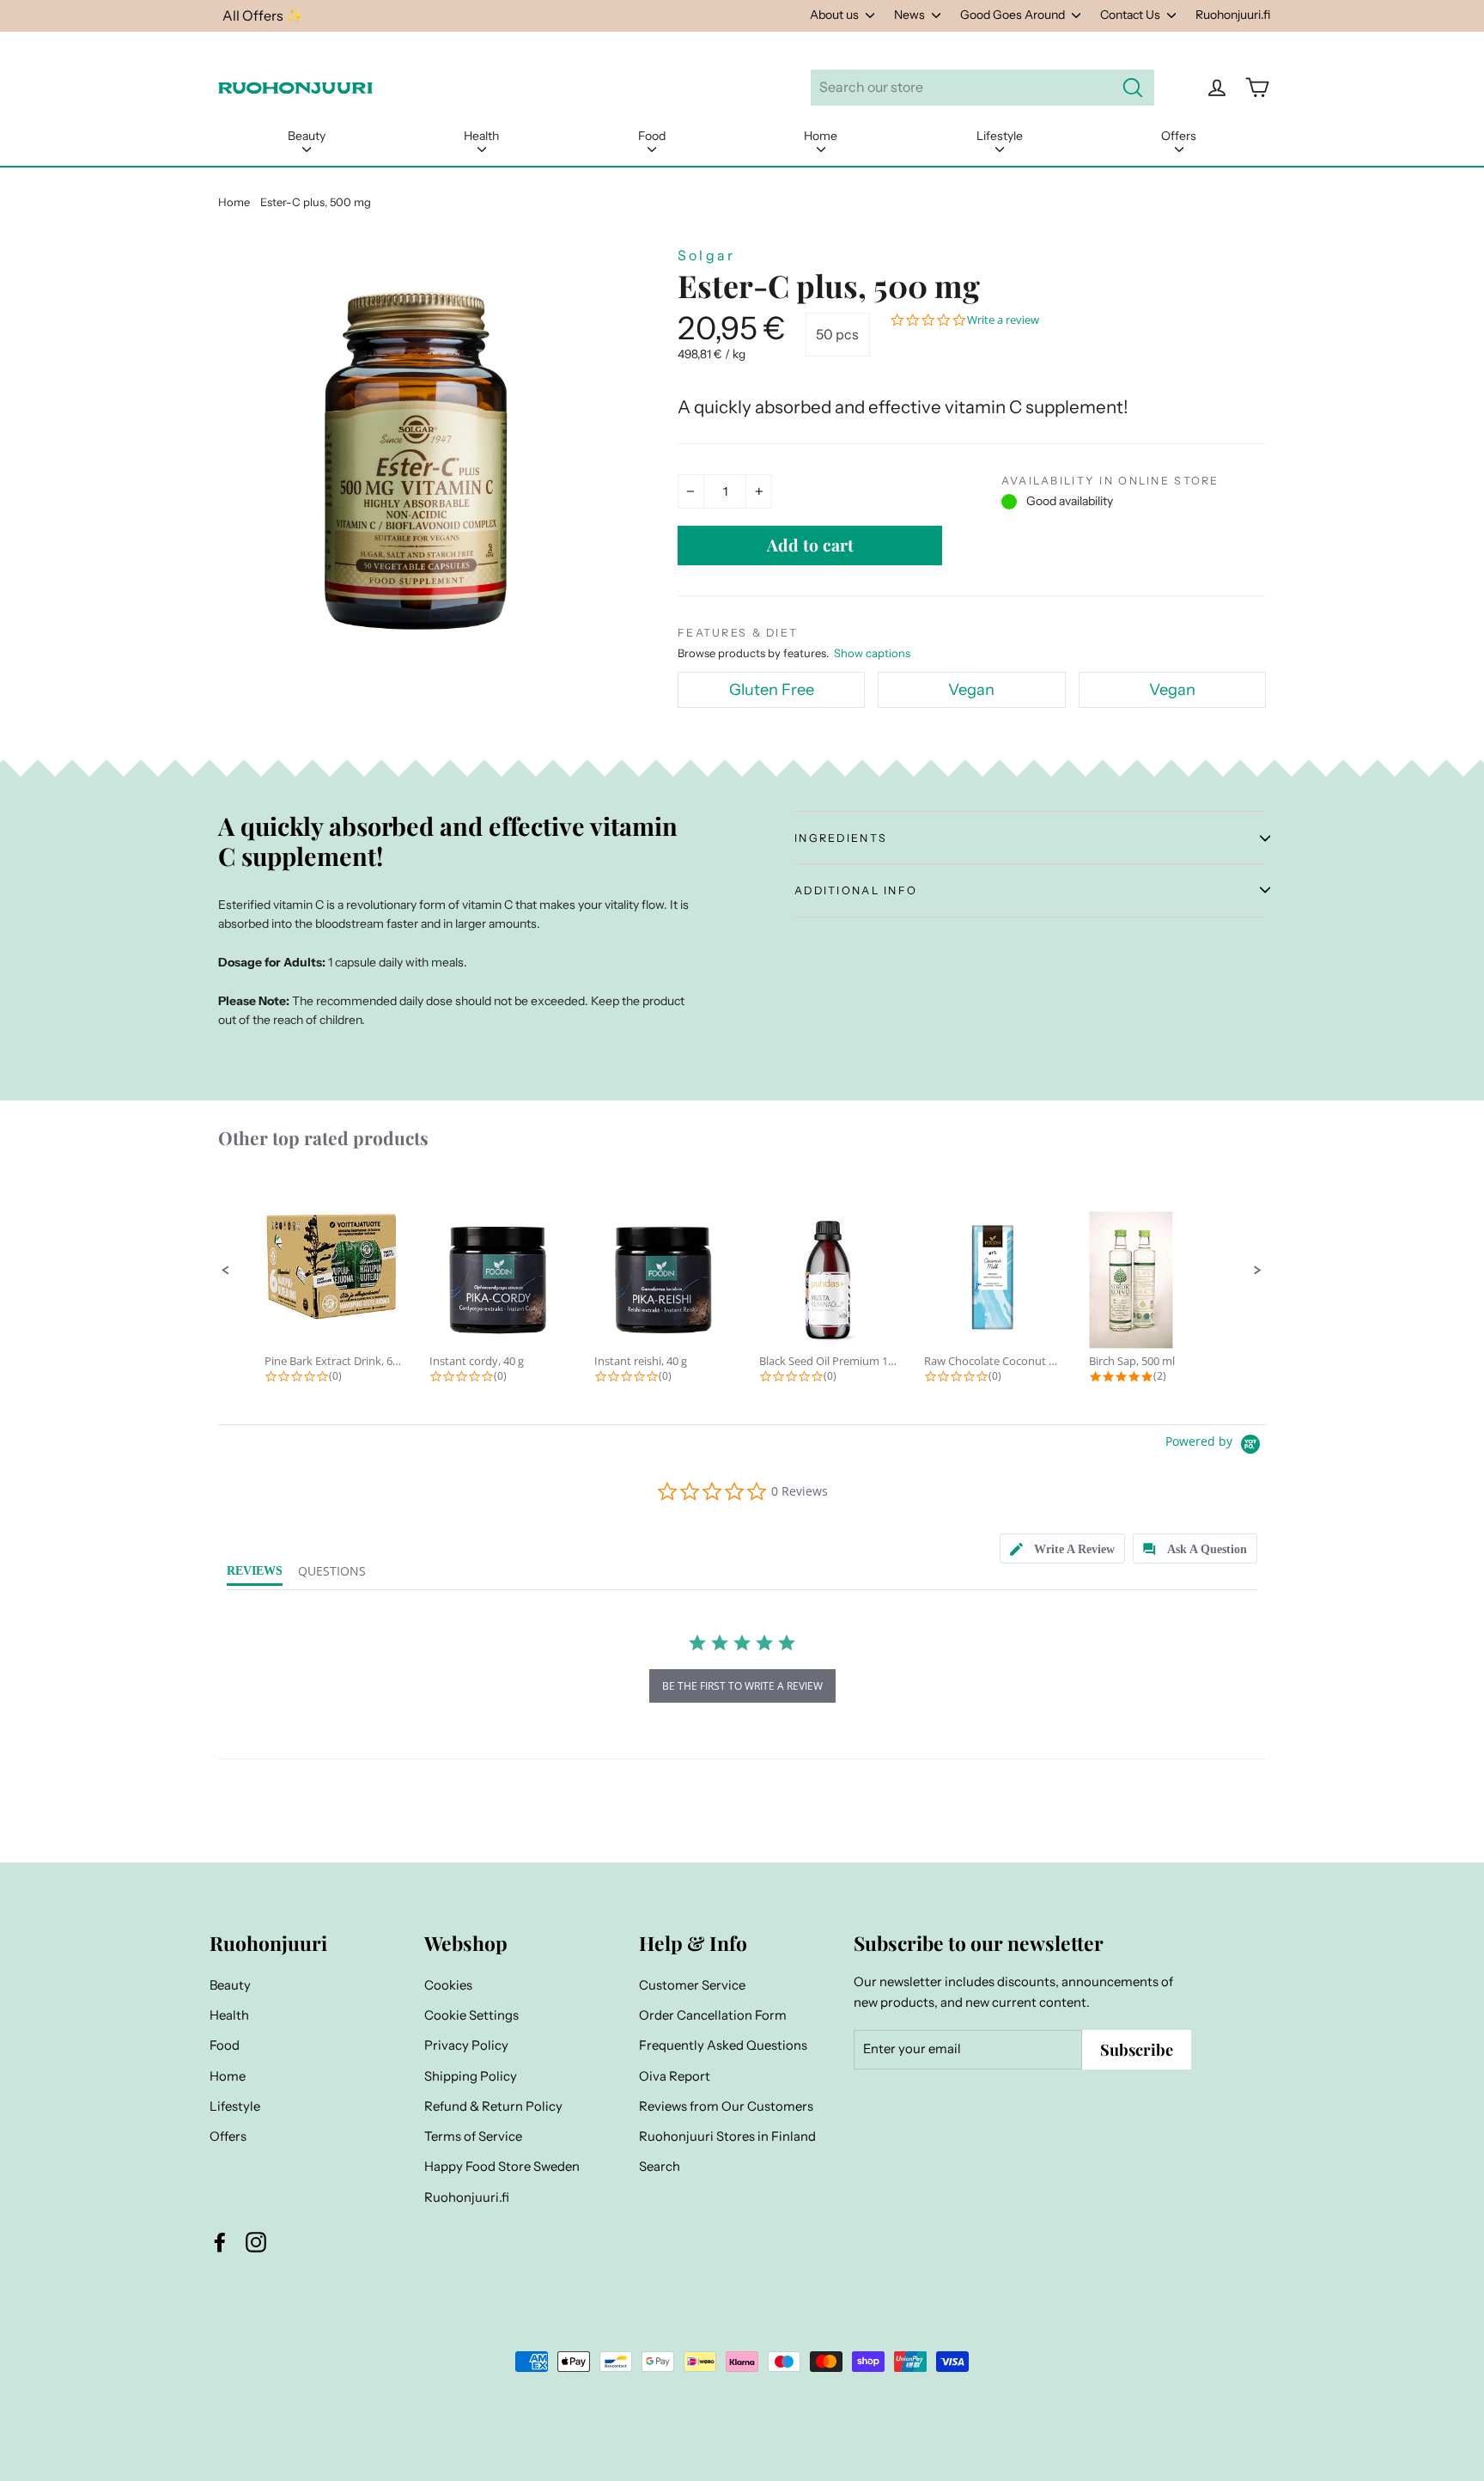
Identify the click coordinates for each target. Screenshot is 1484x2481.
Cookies (448, 1985)
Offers (1179, 136)
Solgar (706, 255)
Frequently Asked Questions (723, 2045)
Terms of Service (473, 2137)
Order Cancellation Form (713, 2015)
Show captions (872, 653)
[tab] (1062, 1548)
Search (660, 2167)
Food (652, 136)
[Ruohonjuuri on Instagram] (256, 2242)
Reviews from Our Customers (726, 2106)
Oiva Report (675, 2076)
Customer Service (692, 1985)
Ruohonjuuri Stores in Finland (727, 2137)
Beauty (307, 136)
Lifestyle (1000, 136)
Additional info (856, 890)
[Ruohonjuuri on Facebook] (220, 2242)
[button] (226, 1271)
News (911, 15)
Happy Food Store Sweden (502, 2167)
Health (481, 136)
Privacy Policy (466, 2045)
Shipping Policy (471, 2076)
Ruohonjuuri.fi (1233, 15)
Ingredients (841, 838)
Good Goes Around (1014, 15)
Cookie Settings (471, 2015)
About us (836, 15)
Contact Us (1131, 15)
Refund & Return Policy (493, 2106)
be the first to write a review (742, 1686)
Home (821, 136)
